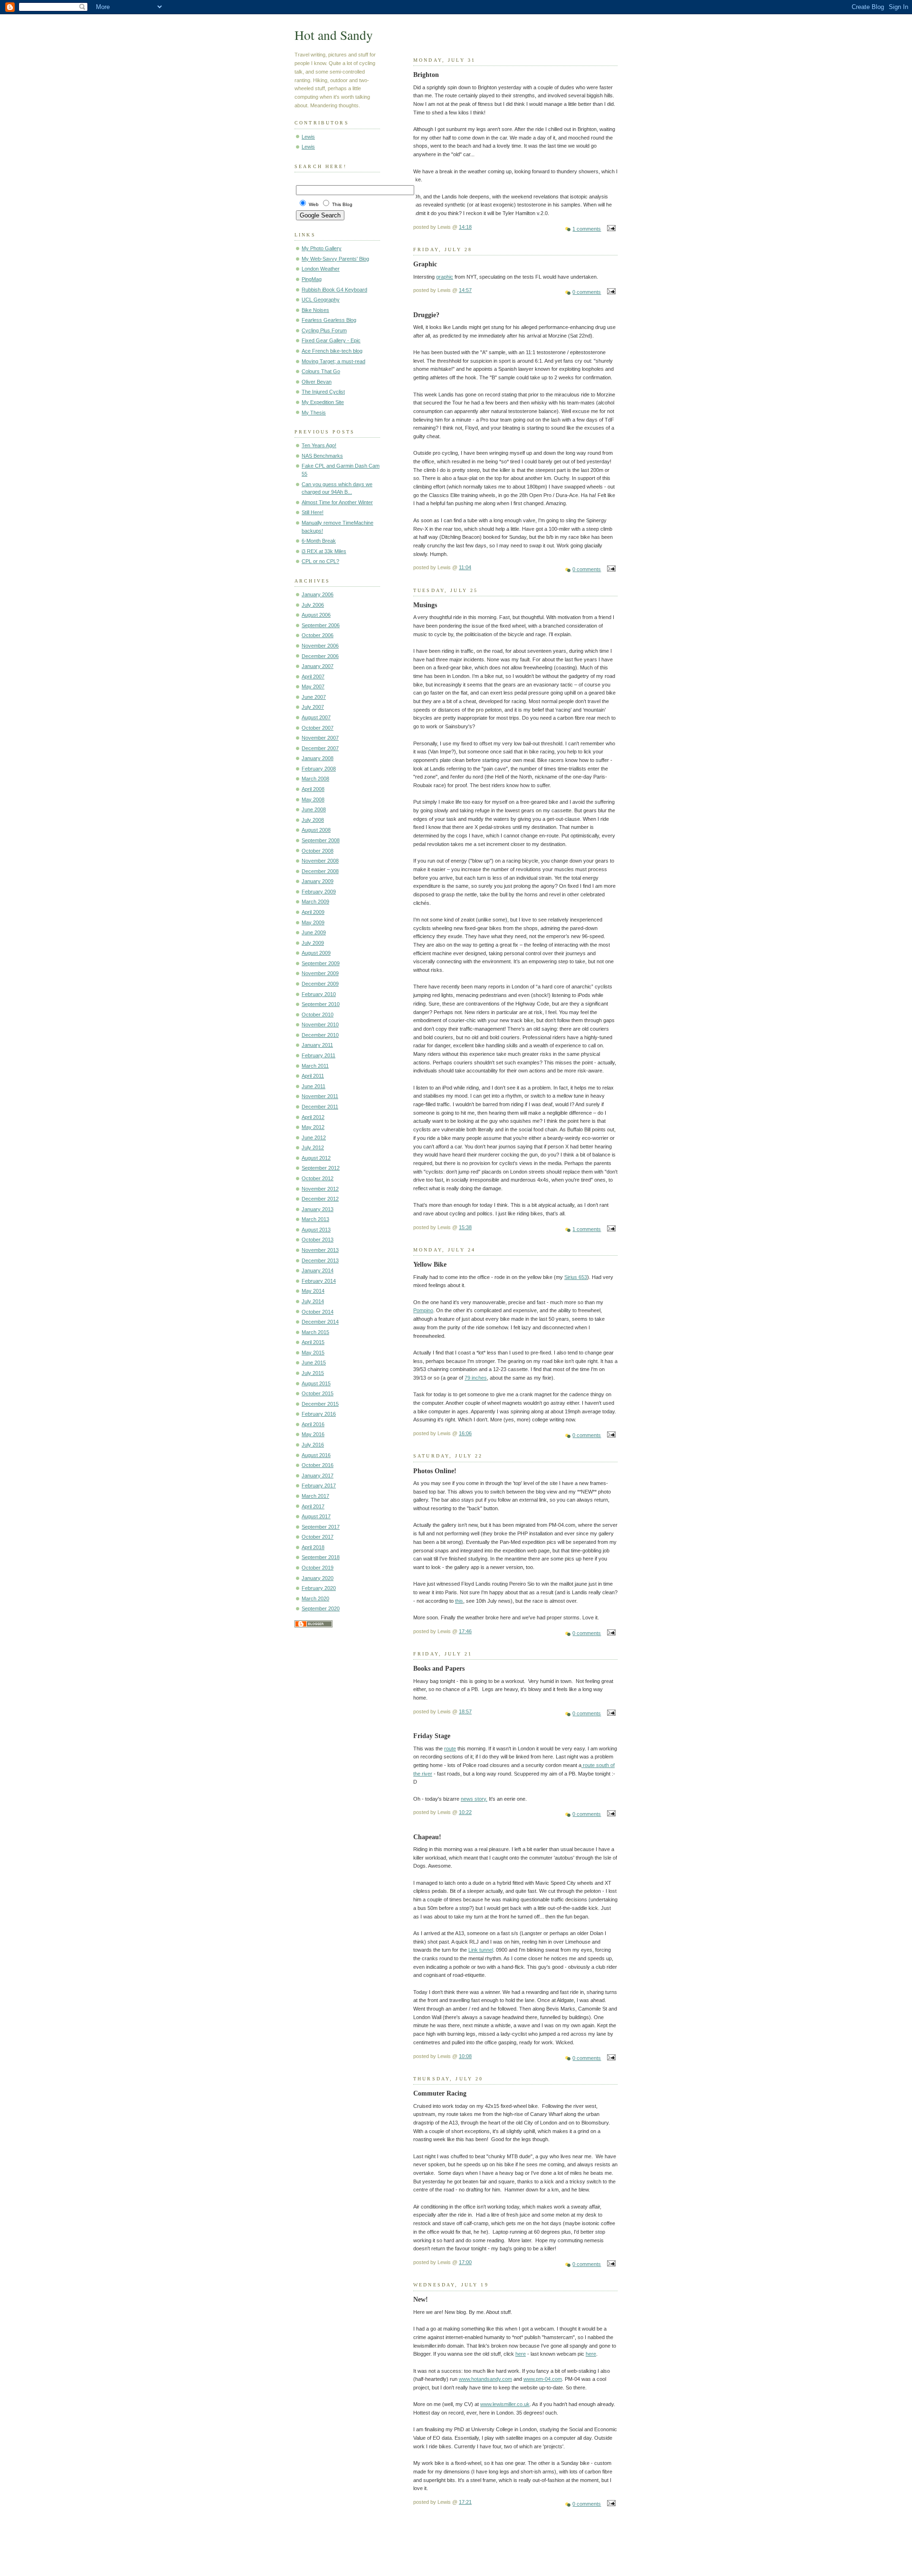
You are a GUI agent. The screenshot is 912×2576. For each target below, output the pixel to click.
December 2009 (320, 984)
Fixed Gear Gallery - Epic (331, 340)
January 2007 (318, 666)
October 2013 (318, 1240)
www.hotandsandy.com (485, 2379)
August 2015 (316, 1383)
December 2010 (320, 1035)
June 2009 (314, 932)
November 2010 (320, 1025)
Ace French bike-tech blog (332, 351)
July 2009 (313, 943)
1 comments (587, 229)
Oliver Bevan (317, 382)
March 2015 (315, 1332)
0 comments (587, 292)
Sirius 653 (576, 1277)
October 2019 (318, 1568)
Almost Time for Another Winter (337, 502)
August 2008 (316, 830)
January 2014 (318, 1270)
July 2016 (313, 1445)
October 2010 (318, 1015)
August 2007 (316, 717)
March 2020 (315, 1598)
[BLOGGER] (313, 1626)
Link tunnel (481, 1950)
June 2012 (314, 1138)
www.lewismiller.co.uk (505, 2404)
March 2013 (315, 1219)
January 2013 (318, 1209)
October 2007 (318, 728)
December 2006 (320, 656)
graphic (445, 277)
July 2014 (313, 1301)
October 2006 (318, 635)
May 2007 (313, 686)
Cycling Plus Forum (324, 330)
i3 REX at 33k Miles (324, 551)
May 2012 (313, 1127)
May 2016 (313, 1434)
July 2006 (313, 605)
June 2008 (314, 809)
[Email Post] (610, 229)
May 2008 (313, 799)
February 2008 (319, 769)
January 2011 (317, 1045)
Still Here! (313, 512)
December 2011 (320, 1107)
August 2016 (316, 1455)
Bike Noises (315, 310)
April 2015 (313, 1342)
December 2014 (320, 1322)
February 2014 (319, 1281)
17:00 (465, 2262)
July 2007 (313, 707)
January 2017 (318, 1476)
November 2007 (320, 738)
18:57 (465, 1711)
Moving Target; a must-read (333, 361)
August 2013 (316, 1230)
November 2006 (320, 646)
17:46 (465, 1631)
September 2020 (321, 1608)
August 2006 (316, 615)
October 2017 (318, 1537)
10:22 (465, 1812)
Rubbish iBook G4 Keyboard (334, 290)
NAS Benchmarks (322, 456)
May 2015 (313, 1353)
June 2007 (314, 697)
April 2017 (313, 1506)
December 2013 (320, 1260)
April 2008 (313, 789)
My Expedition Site (323, 402)
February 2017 (319, 1485)
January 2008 (318, 758)
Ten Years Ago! (319, 445)
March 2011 (315, 1066)
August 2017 (316, 1516)
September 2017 (321, 1527)
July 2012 (313, 1147)
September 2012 (321, 1168)
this (459, 1601)
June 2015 (314, 1363)
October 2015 (318, 1393)
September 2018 (321, 1557)
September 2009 (321, 963)
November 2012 (320, 1189)
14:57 (465, 290)
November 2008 (320, 861)
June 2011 (313, 1086)
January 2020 (318, 1578)
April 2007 (313, 677)
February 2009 (319, 892)
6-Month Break (319, 541)
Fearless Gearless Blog (329, 320)
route (450, 1749)
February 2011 (318, 1055)
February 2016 (319, 1414)
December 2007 (320, 748)
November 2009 (320, 973)
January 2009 (318, 881)
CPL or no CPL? (320, 561)
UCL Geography (321, 300)
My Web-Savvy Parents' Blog (335, 259)
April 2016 (313, 1424)
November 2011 (320, 1096)
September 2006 (321, 625)
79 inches (476, 1378)
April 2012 (313, 1117)
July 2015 (313, 1373)
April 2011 (313, 1076)
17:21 (465, 2502)
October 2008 (318, 851)
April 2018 (313, 1547)
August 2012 (316, 1158)
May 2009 (313, 922)
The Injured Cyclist (323, 392)
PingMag (312, 279)
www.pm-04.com (543, 2379)
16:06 (465, 1433)
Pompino (423, 1310)
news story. (474, 1799)
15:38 (465, 1227)
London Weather (321, 269)
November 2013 (320, 1250)
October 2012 (318, 1178)
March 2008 (315, 779)
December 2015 (320, 1404)
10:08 (465, 2056)
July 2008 (313, 820)
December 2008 (320, 871)
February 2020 (319, 1588)
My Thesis (314, 413)
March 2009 (315, 902)
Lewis (308, 137)
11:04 (465, 567)
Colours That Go (321, 371)
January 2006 (318, 594)
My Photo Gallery (322, 248)
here (521, 2354)
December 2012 (320, 1199)
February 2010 (319, 994)
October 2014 (318, 1312)
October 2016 (318, 1465)
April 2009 (313, 912)
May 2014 (313, 1291)
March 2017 (315, 1496)
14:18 (465, 227)
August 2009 (316, 953)
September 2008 (321, 840)
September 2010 (321, 1004)
